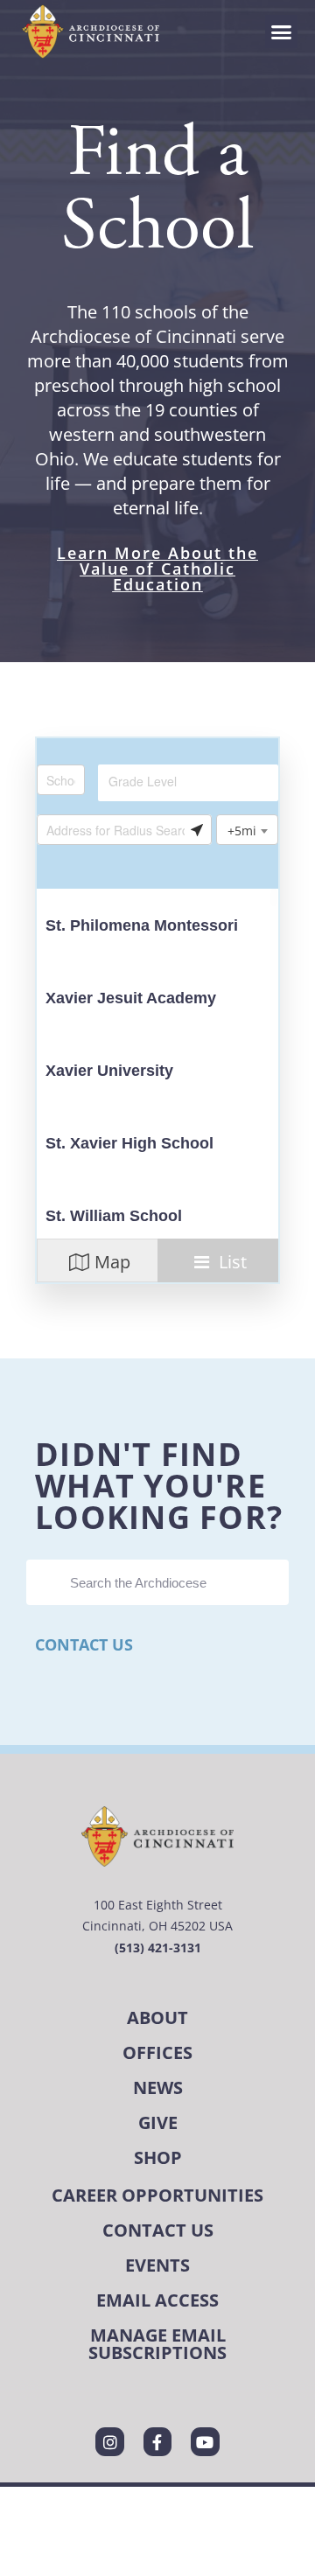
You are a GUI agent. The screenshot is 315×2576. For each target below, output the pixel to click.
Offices (157, 2052)
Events (157, 2265)
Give (158, 2122)
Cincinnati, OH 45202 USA (157, 1926)
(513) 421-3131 (158, 1948)
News (158, 2087)
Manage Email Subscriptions (157, 2344)
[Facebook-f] (157, 2441)
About (157, 2018)
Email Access (157, 2300)
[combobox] (188, 783)
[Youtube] (205, 2441)
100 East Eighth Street (158, 1905)
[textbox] (182, 781)
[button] (282, 31)
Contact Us (84, 1644)
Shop (158, 2157)
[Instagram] (109, 2441)
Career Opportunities (157, 2195)
